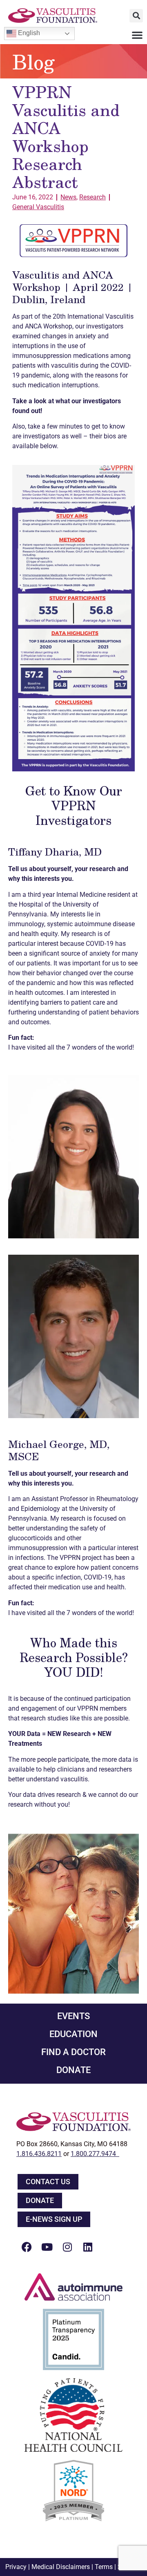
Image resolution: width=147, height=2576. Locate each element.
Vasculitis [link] (49, 109)
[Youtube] (47, 2247)
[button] (136, 16)
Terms (104, 2567)
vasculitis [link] (65, 365)
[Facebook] (27, 2247)
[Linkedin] (88, 2247)
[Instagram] (67, 2247)
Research (92, 197)
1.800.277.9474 (95, 2154)
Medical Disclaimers (61, 2567)
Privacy (16, 2567)
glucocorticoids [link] (30, 1538)
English (28, 33)
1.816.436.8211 (39, 2154)
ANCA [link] (36, 127)
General (38, 207)
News (68, 197)
